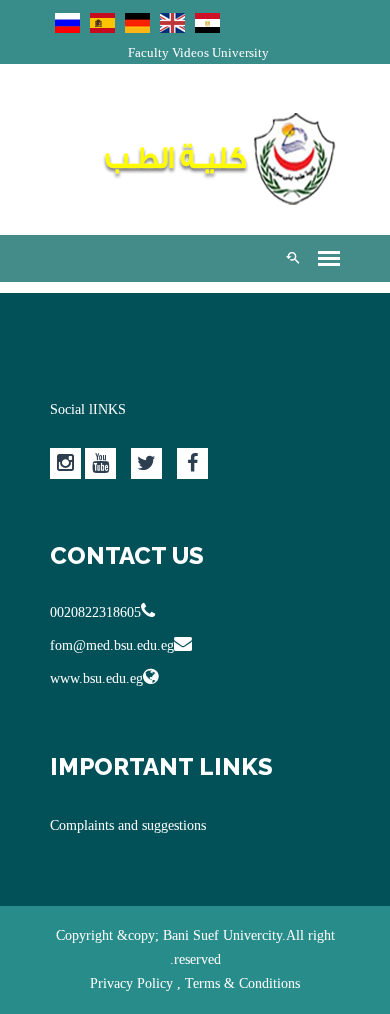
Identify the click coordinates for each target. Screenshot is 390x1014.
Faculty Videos (168, 52)
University (240, 52)
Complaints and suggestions (128, 825)
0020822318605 (95, 612)
